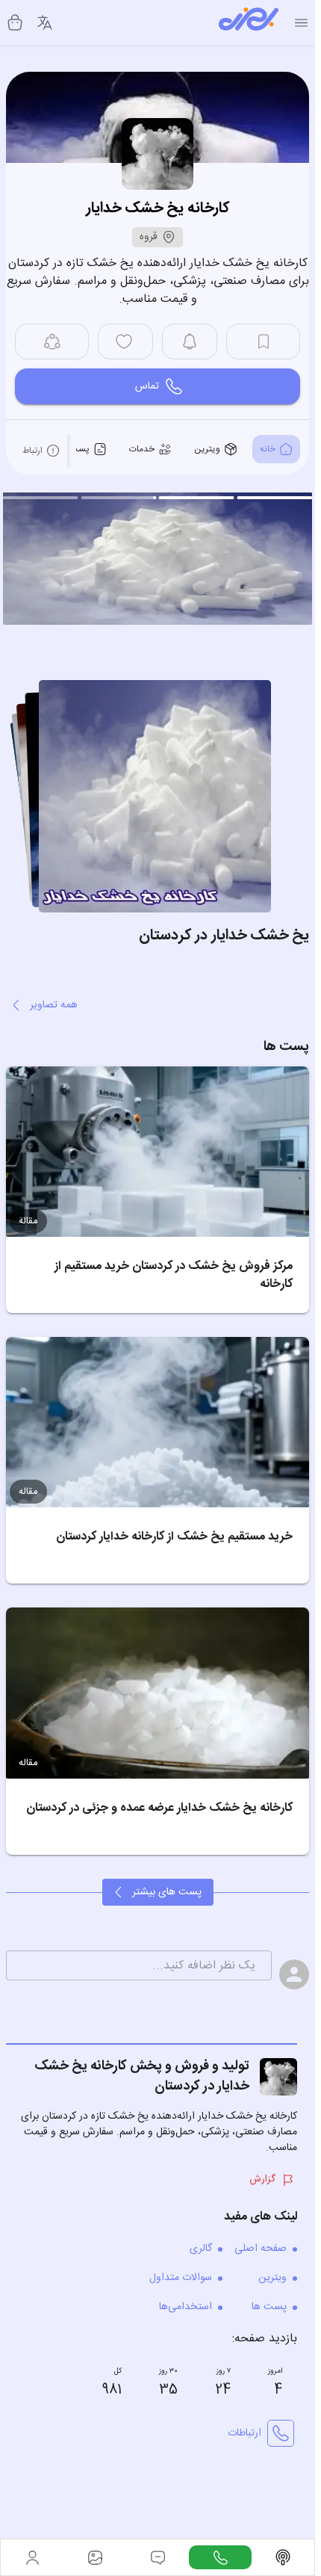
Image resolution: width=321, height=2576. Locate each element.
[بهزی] (249, 22)
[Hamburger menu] (301, 23)
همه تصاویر (54, 1001)
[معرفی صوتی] (283, 2557)
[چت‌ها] (220, 2557)
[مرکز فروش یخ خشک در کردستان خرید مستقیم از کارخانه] (158, 1147)
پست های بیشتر (167, 1888)
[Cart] (15, 22)
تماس (147, 386)
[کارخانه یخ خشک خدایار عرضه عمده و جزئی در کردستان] (158, 1688)
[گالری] (95, 2557)
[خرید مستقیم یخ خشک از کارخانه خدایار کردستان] (158, 1418)
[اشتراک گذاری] (52, 342)
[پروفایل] (32, 2557)
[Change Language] (45, 22)
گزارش (262, 2175)
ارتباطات (244, 2429)
